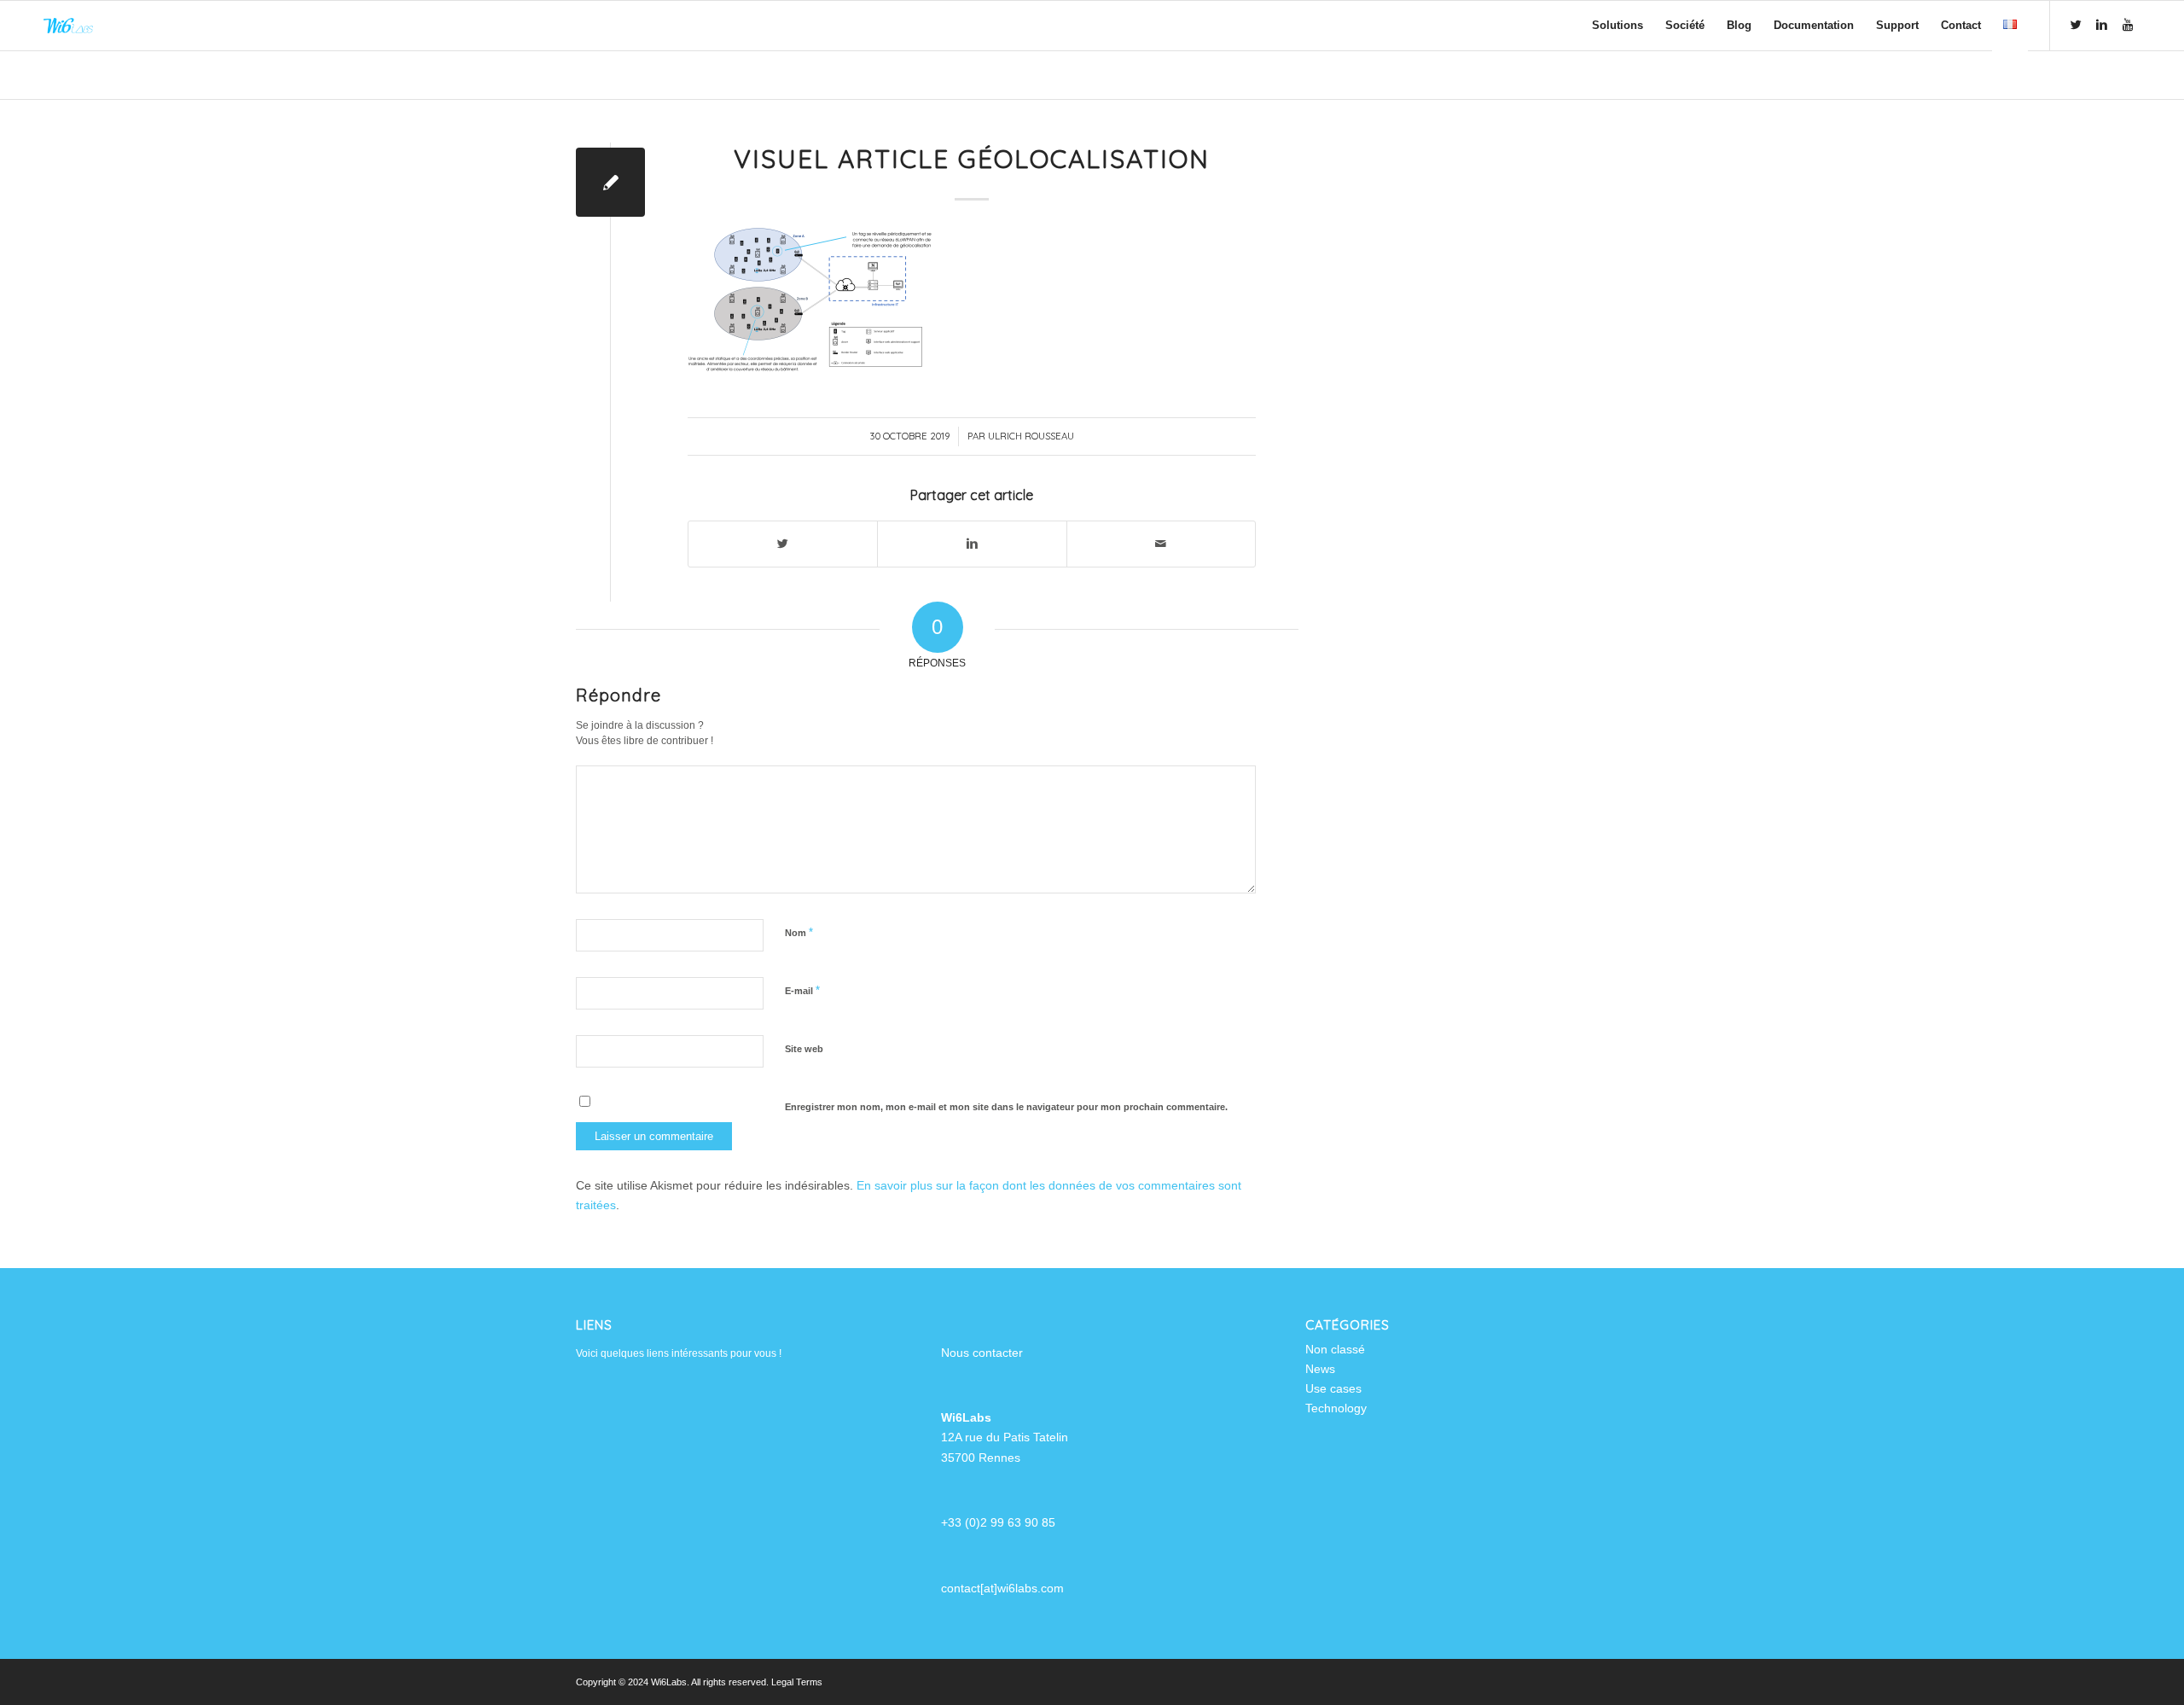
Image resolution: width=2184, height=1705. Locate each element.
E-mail (802, 990)
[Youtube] (2128, 25)
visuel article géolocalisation (972, 159)
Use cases (1333, 1388)
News (1320, 1369)
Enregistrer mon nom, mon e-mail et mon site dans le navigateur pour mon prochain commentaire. (1006, 1107)
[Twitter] (2077, 25)
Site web (804, 1049)
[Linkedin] (2102, 25)
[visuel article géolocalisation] (610, 182)
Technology (1336, 1408)
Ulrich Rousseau (1031, 436)
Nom (799, 932)
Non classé (1335, 1349)
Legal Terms (797, 1682)
